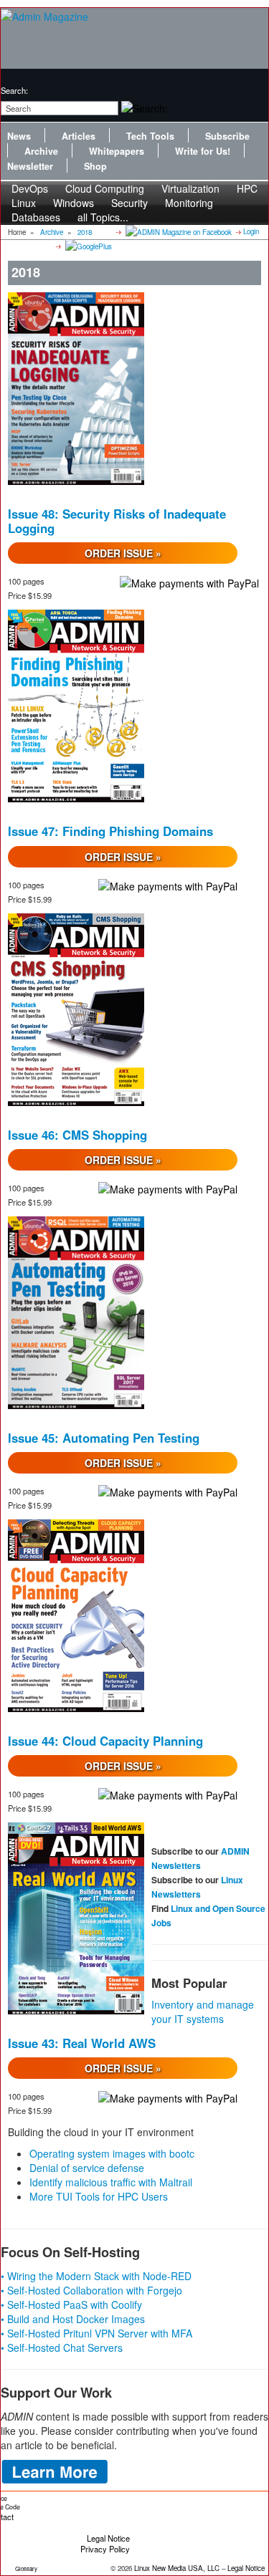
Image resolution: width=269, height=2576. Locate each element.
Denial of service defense (87, 2168)
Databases (36, 217)
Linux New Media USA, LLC (177, 2568)
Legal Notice (108, 2538)
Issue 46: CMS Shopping (77, 1135)
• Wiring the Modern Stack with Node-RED (96, 2276)
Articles (79, 136)
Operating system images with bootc (112, 2153)
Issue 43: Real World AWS (82, 2043)
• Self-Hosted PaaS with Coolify (71, 2305)
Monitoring (189, 203)
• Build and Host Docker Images (73, 2319)
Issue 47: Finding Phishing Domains (110, 831)
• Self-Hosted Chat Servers (62, 2347)
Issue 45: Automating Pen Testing (104, 1438)
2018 (85, 232)
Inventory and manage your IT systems (203, 2012)
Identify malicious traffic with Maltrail (111, 2182)
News (19, 136)
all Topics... (103, 217)
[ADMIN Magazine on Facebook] (178, 231)
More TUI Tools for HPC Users (99, 2196)
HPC (247, 188)
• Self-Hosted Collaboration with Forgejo (91, 2290)
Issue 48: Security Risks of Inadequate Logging (117, 521)
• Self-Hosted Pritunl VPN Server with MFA (96, 2333)
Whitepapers (117, 151)
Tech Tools (150, 136)
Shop (95, 166)
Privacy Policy (105, 2549)
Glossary (26, 2568)
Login (251, 231)
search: (14, 90)
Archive (41, 151)
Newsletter (30, 166)
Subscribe (227, 136)
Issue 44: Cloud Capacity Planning (105, 1741)
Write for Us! (203, 151)
